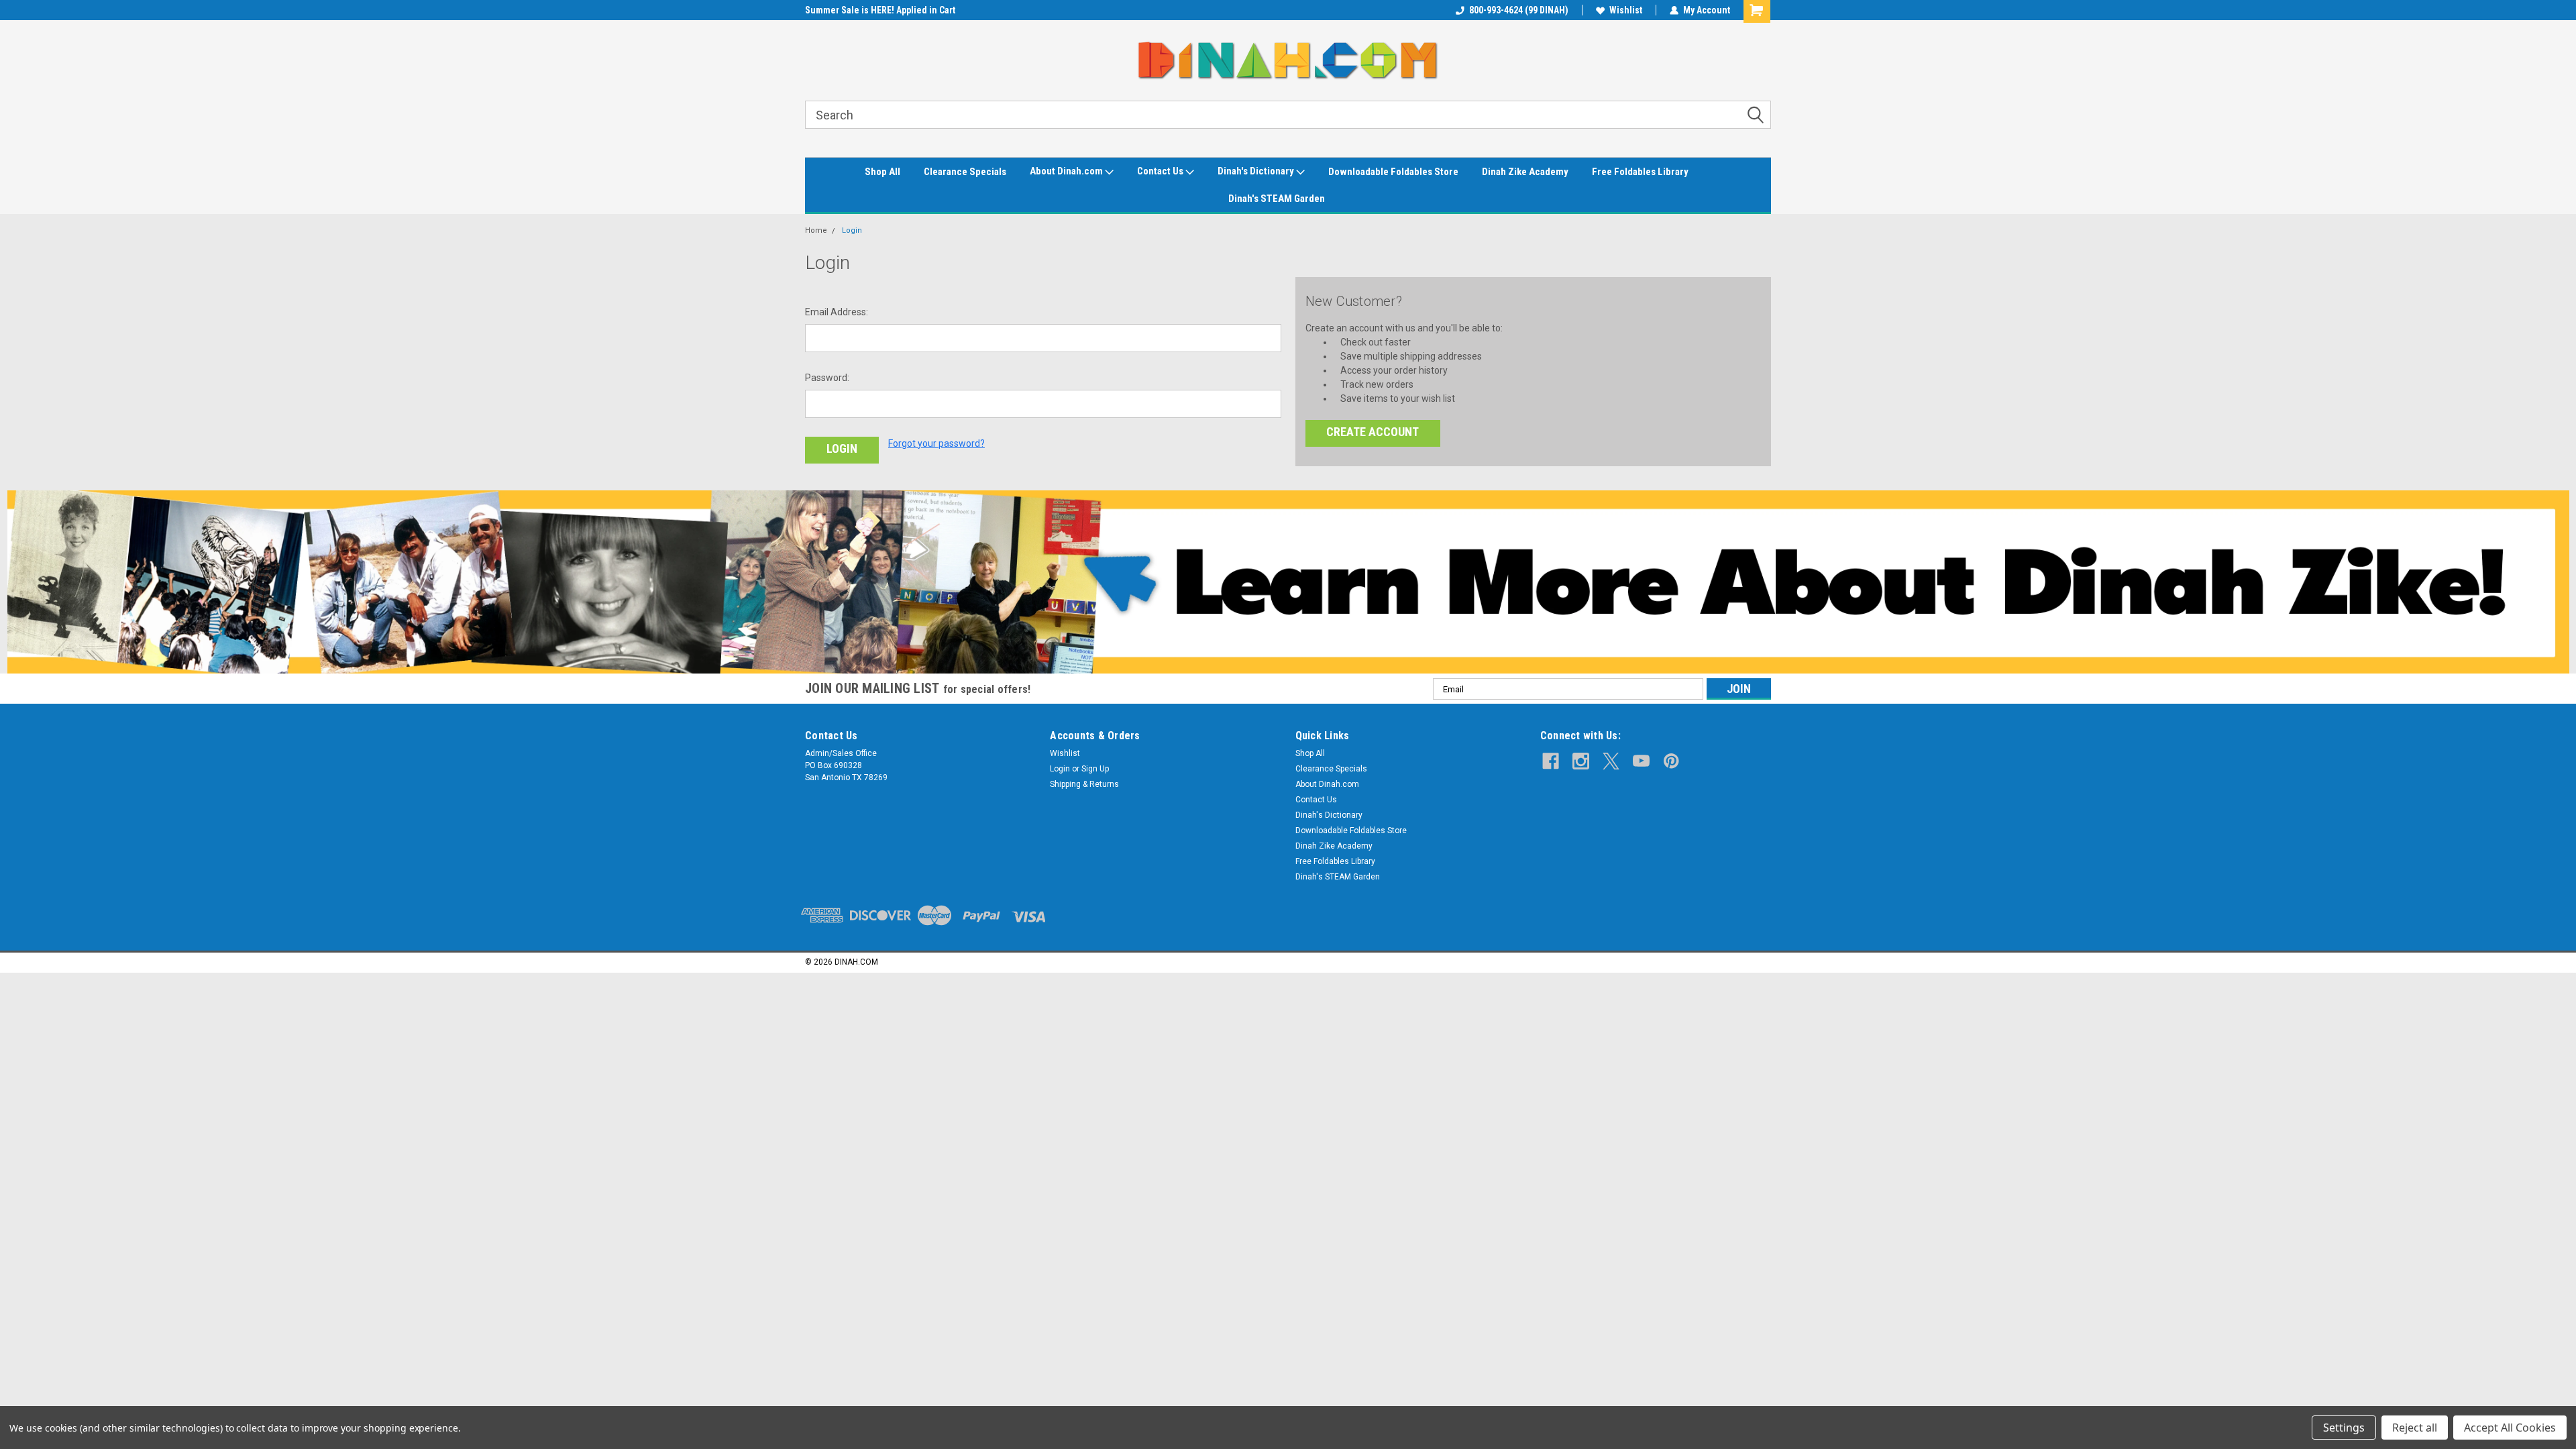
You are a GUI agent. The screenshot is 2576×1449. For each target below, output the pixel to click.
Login (852, 230)
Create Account (1373, 432)
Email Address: (837, 312)
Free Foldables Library (1640, 172)
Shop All (882, 172)
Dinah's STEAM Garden (1277, 199)
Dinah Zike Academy (1525, 172)
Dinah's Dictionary (1257, 171)
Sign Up (1095, 769)
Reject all (2415, 1428)
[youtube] (1641, 761)
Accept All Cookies (2510, 1428)
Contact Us (1161, 171)
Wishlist (1626, 10)
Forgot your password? (936, 443)
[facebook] (1551, 761)
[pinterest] (1671, 761)
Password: (827, 378)
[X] (1611, 761)
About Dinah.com (1067, 171)
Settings (2344, 1428)
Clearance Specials (965, 172)
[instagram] (1581, 761)
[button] (1288, 582)
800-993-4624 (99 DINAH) (1519, 10)
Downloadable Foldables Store (1393, 172)
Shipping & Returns (1084, 784)
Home (816, 230)
